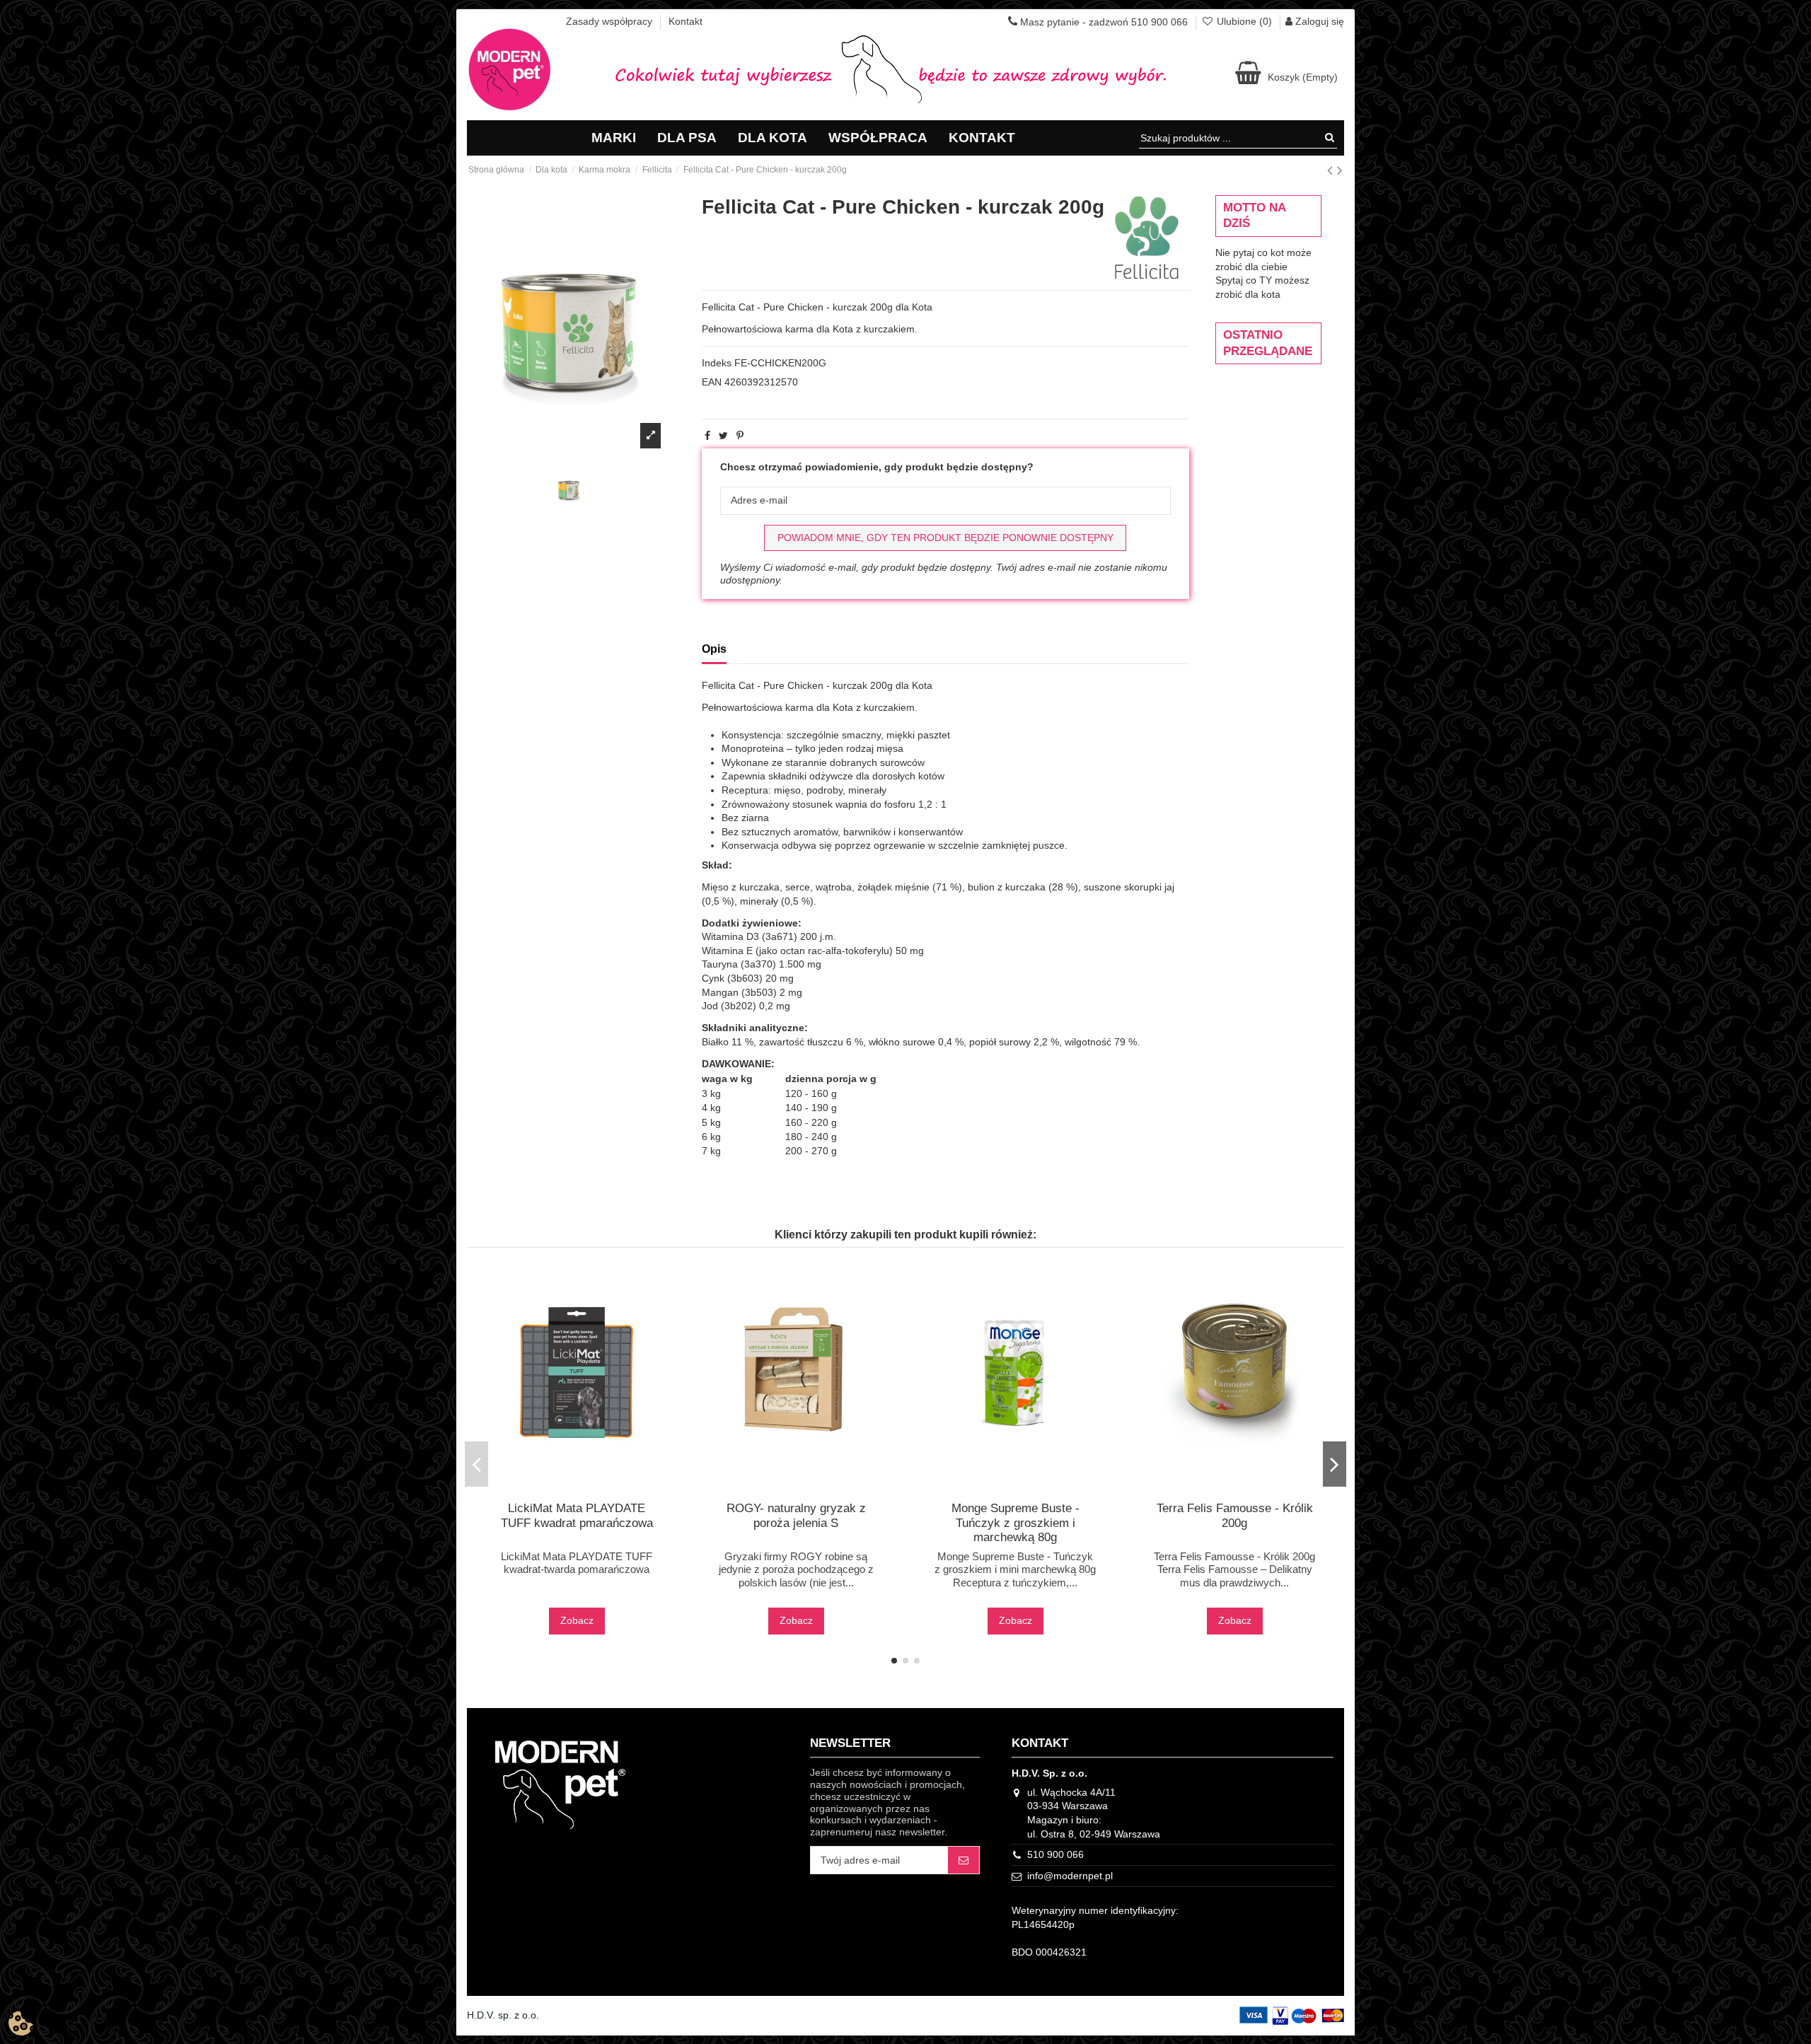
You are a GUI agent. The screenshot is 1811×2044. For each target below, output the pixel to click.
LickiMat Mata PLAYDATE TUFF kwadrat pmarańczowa (577, 1515)
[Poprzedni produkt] (1332, 170)
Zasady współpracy (611, 21)
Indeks (717, 363)
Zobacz (577, 1620)
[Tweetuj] (723, 436)
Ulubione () (1244, 21)
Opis (714, 649)
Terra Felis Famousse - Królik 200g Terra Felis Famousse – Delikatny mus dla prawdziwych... (1234, 1569)
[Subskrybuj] (964, 1860)
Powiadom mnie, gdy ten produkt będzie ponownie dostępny (945, 538)
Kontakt (685, 21)
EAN (712, 382)
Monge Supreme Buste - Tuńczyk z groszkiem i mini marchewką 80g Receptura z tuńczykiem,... (1015, 1569)
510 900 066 (1055, 1854)
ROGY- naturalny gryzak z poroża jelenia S (796, 1515)
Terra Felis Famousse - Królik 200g (1235, 1515)
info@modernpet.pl (1070, 1876)
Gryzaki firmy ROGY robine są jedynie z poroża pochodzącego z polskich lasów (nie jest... (796, 1569)
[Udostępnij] (707, 436)
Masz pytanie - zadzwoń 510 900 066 (1103, 22)
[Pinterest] (740, 436)
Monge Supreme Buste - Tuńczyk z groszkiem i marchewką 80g (1016, 1523)
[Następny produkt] (1340, 170)
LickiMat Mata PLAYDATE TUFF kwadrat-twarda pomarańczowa (577, 1563)
